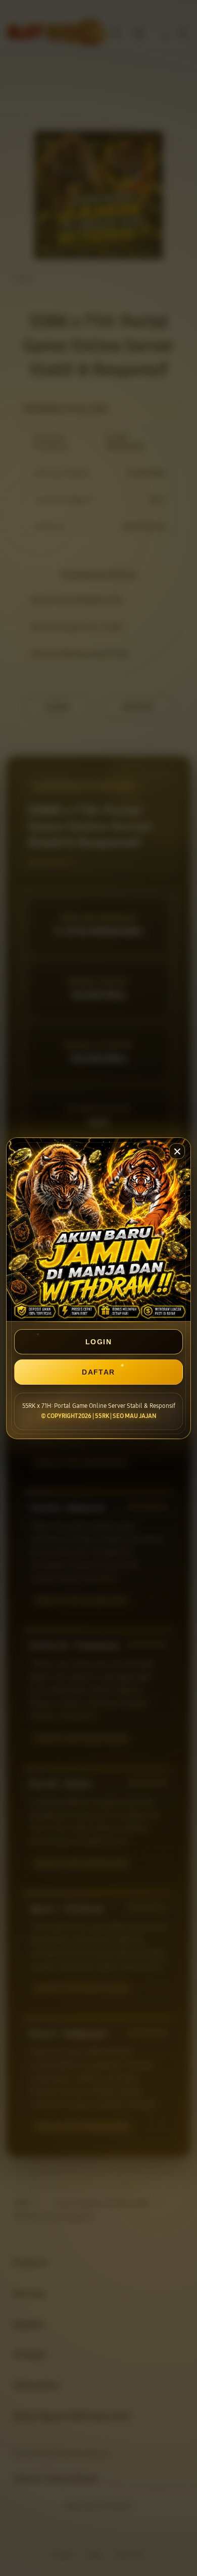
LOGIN (98, 1342)
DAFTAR (98, 1372)
